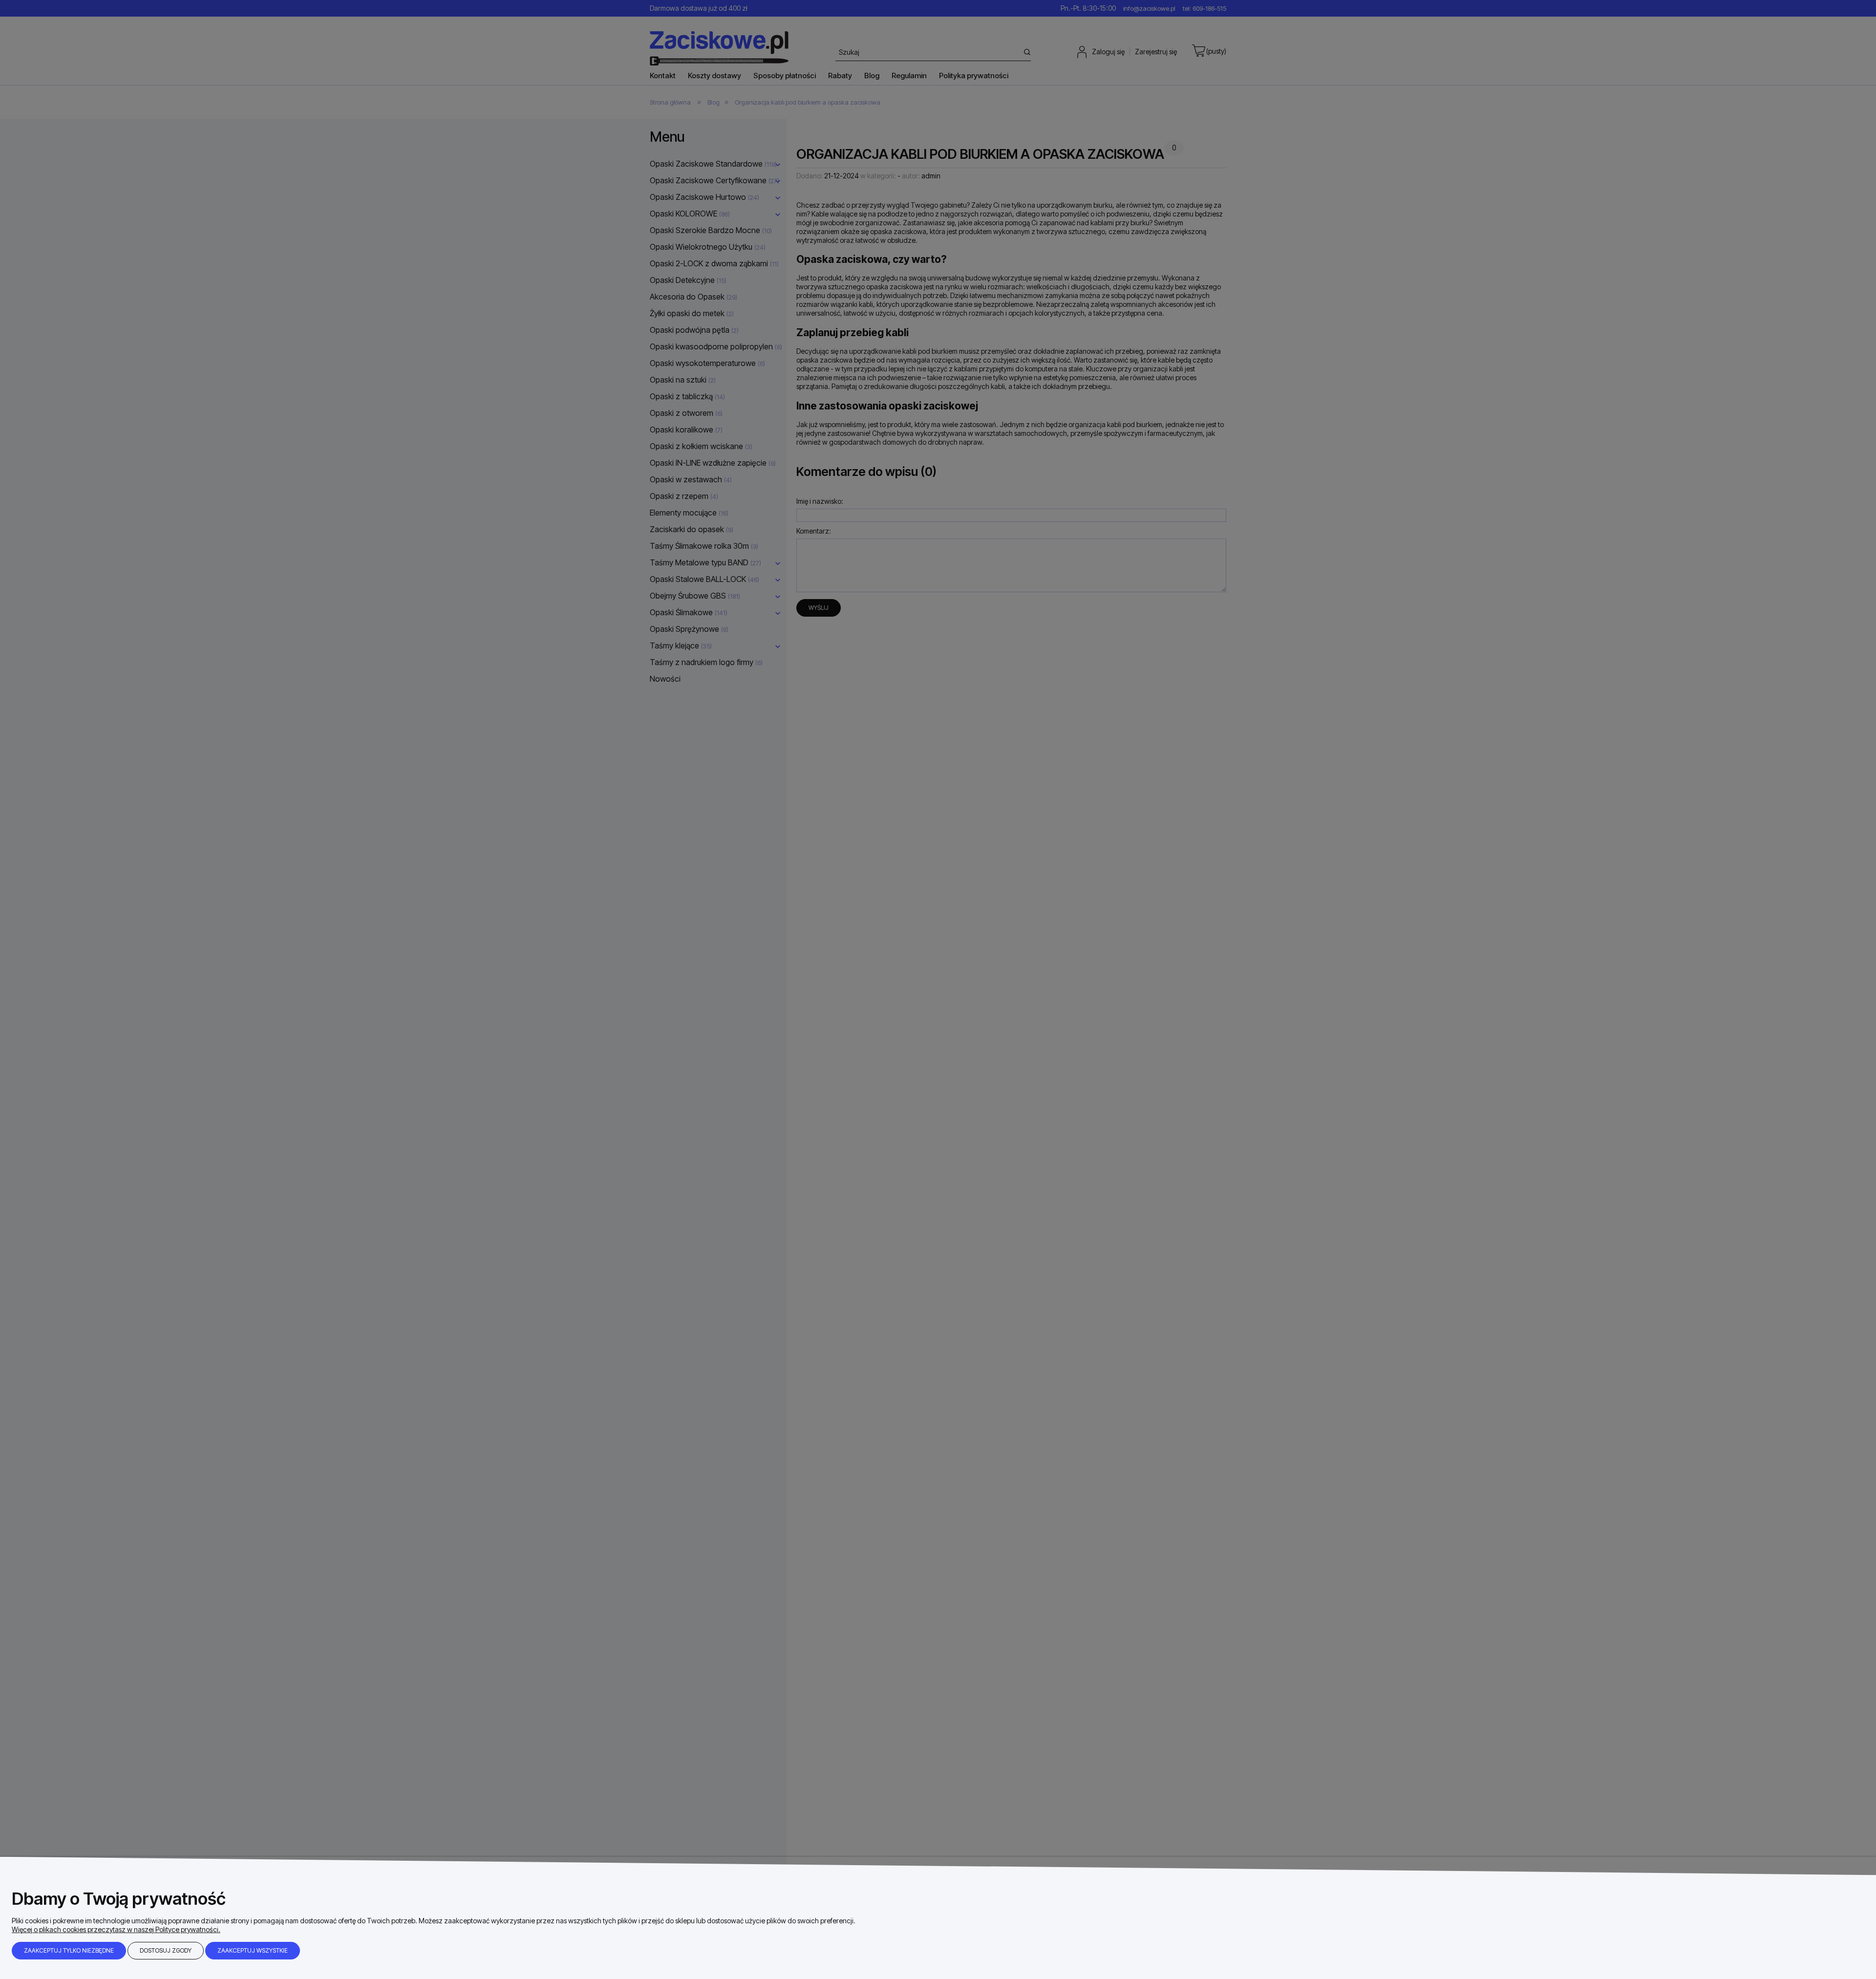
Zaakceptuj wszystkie (253, 1950)
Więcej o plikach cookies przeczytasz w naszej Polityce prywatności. (116, 1929)
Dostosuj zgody (166, 1950)
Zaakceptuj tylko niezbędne (69, 1950)
